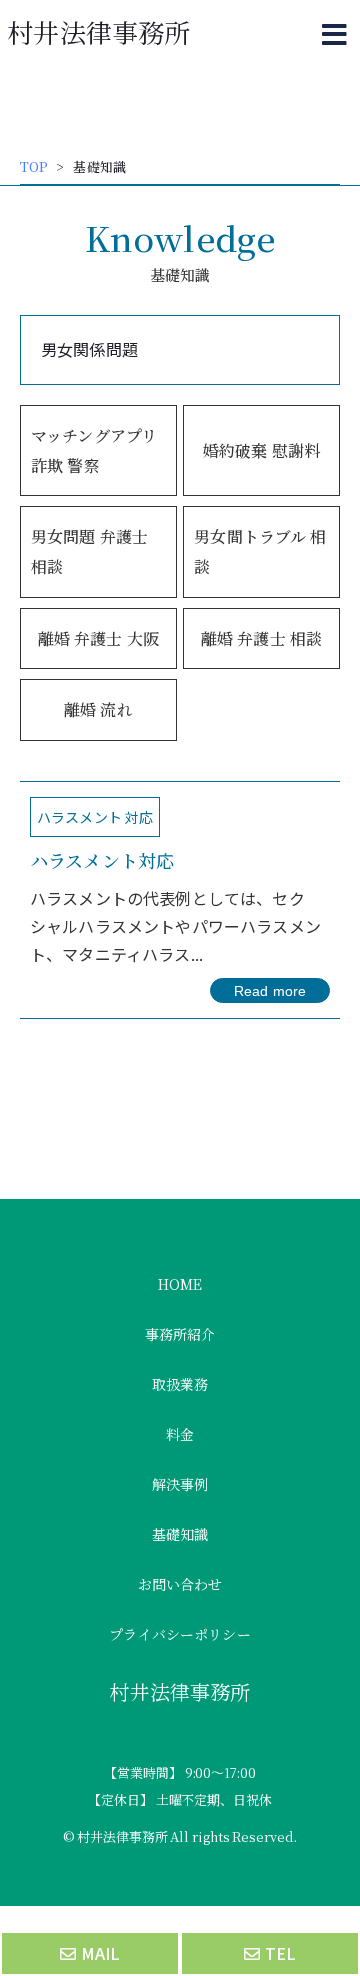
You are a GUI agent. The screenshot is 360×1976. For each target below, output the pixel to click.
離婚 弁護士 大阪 (98, 638)
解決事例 (180, 1484)
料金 (180, 1434)
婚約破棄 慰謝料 (261, 450)
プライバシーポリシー (180, 1634)
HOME (180, 1284)
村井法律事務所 (98, 31)
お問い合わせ (180, 1584)
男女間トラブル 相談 (260, 551)
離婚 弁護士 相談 (261, 638)
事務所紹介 (180, 1334)
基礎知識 (180, 1534)
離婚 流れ (98, 709)
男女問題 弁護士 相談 (89, 551)
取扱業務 (180, 1384)
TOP (34, 166)
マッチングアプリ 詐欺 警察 (94, 450)
